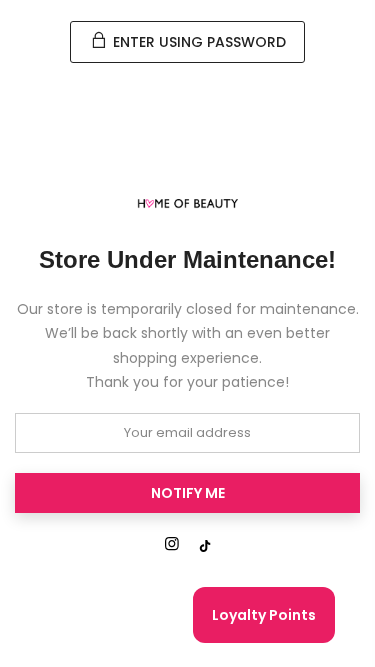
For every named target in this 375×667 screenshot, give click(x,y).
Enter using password (197, 42)
